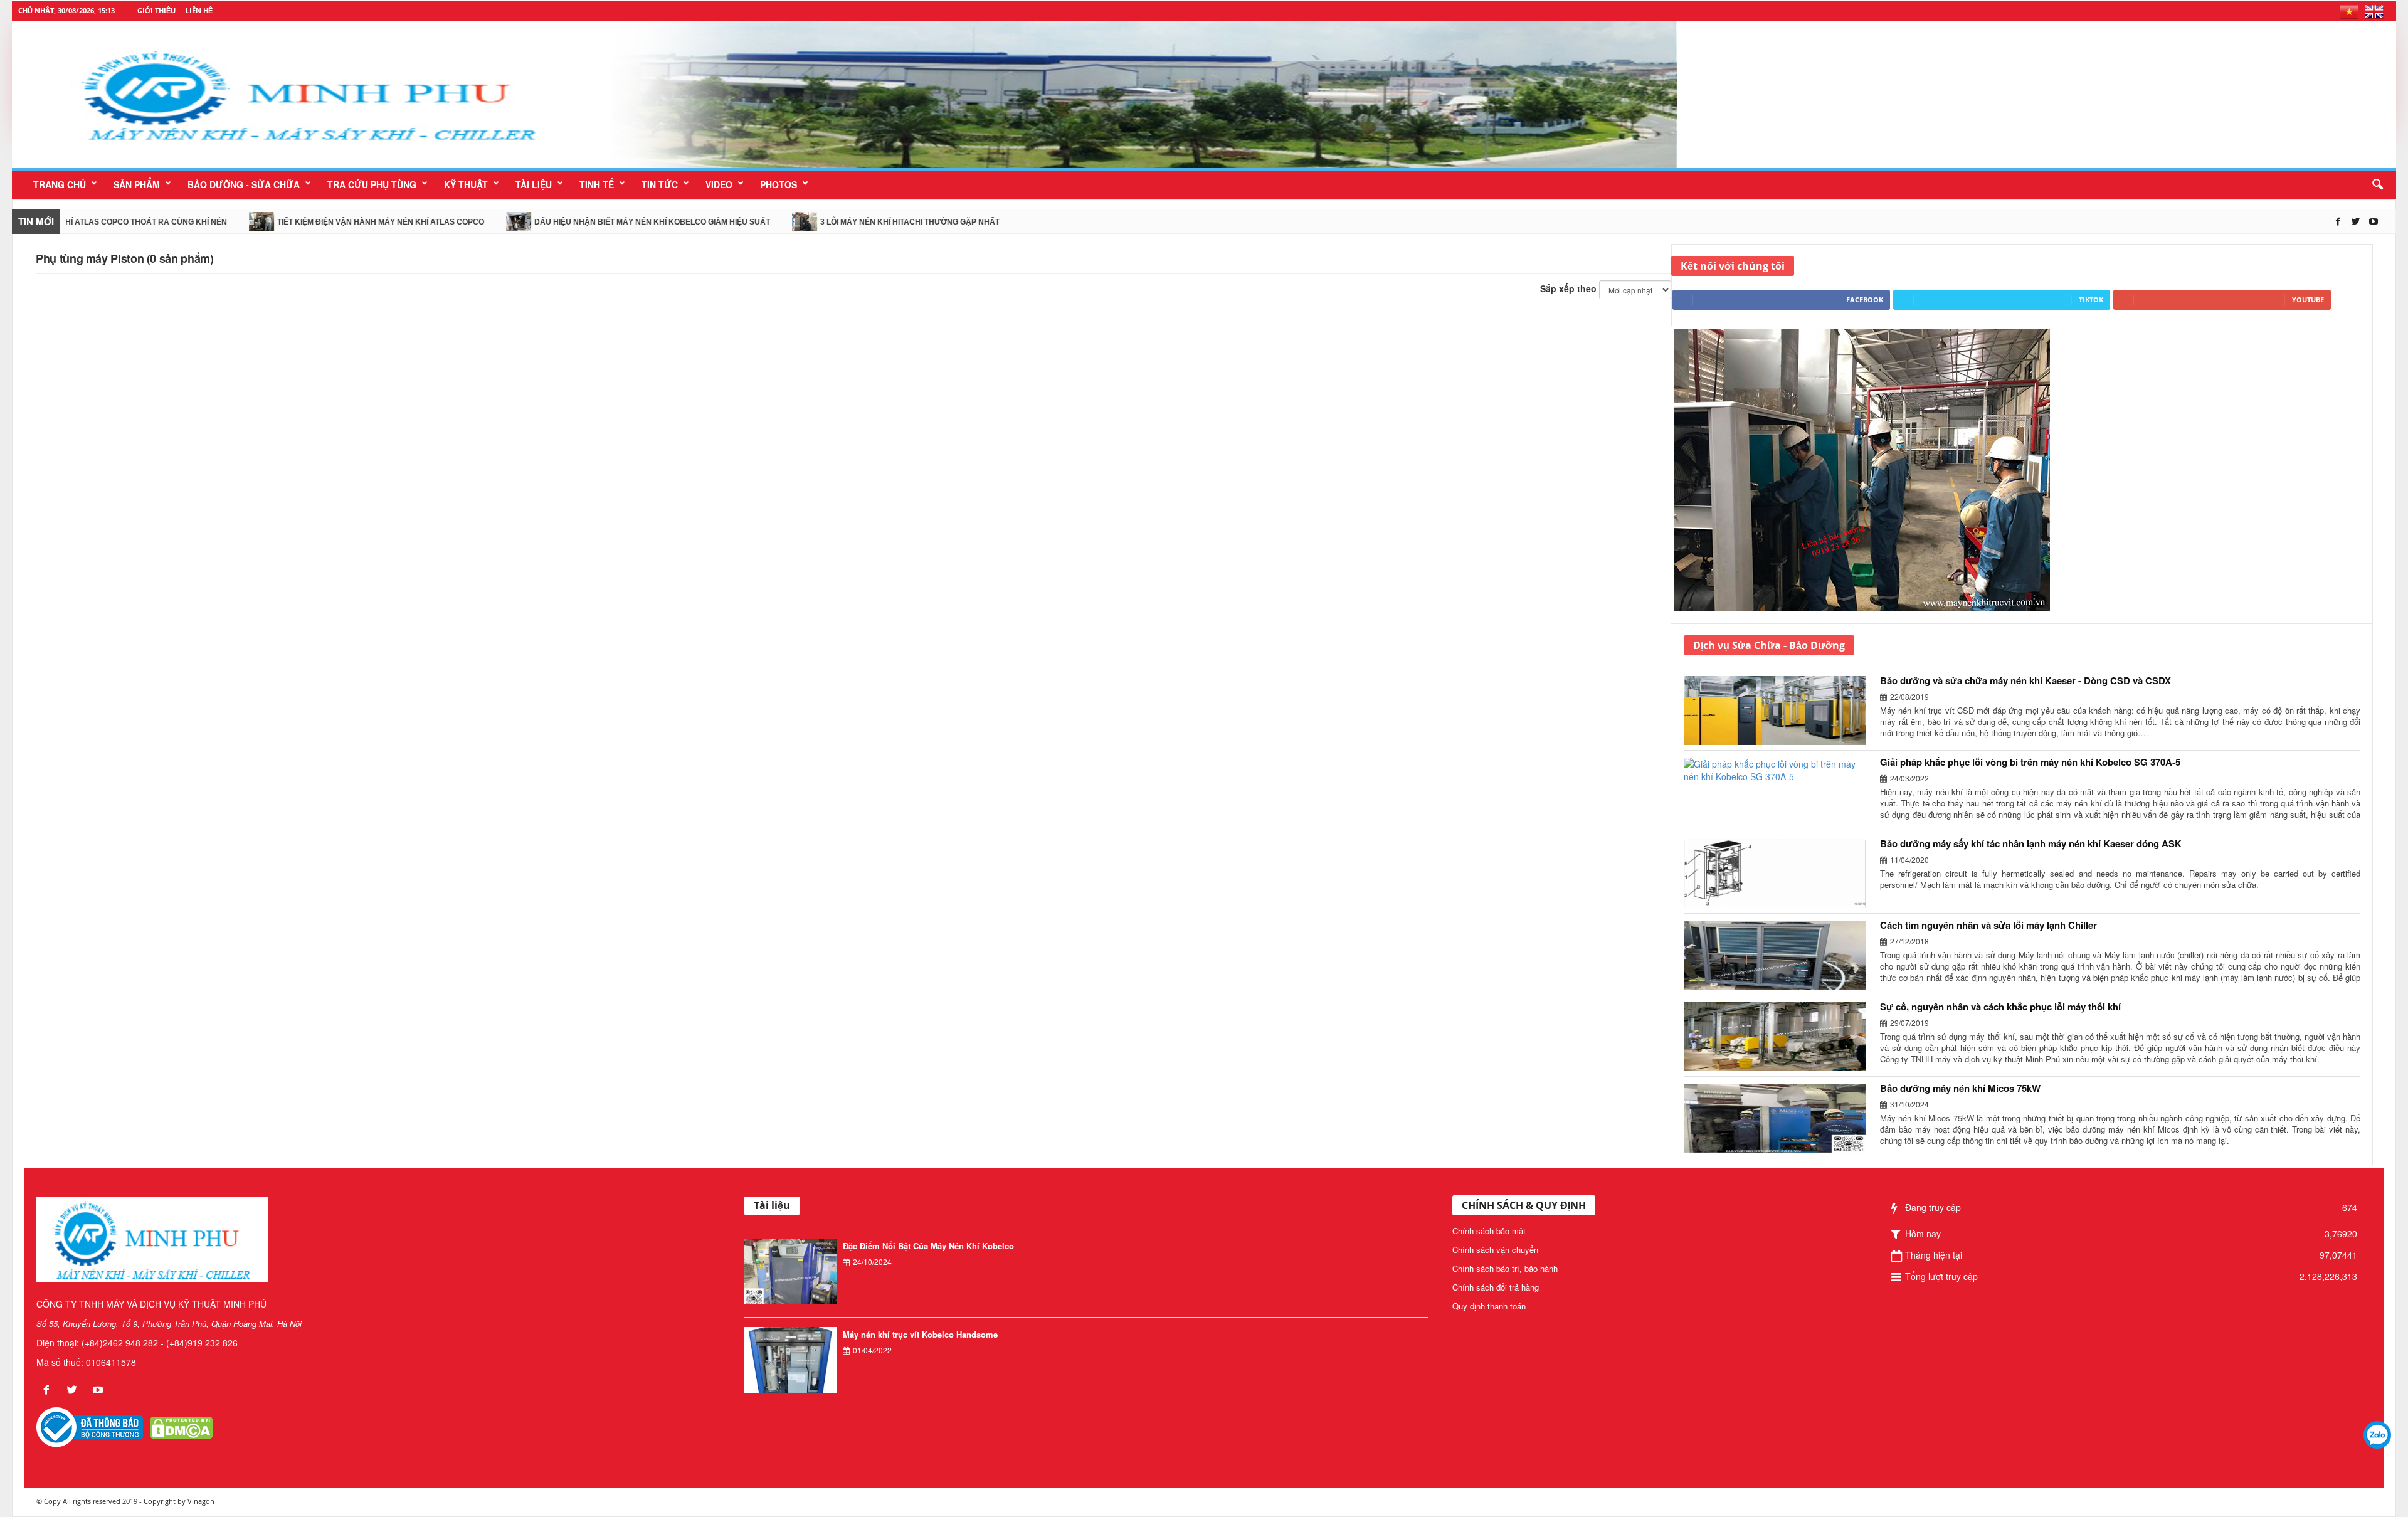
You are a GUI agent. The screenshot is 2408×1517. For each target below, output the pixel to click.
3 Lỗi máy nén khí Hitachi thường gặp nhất (819, 222)
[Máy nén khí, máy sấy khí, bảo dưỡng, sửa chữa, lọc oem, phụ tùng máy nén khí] (1144, 95)
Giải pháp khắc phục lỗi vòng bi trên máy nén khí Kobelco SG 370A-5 (2030, 762)
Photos (779, 184)
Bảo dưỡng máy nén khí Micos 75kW (1960, 1088)
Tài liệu (534, 184)
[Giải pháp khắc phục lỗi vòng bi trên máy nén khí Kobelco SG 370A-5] (1782, 792)
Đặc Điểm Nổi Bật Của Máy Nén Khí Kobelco (928, 1246)
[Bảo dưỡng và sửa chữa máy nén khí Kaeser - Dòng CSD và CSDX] (1782, 711)
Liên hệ (199, 10)
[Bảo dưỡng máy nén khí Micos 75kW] (1782, 1118)
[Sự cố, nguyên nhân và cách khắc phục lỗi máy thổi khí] (1782, 1037)
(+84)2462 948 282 (120, 1343)
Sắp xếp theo (1568, 288)
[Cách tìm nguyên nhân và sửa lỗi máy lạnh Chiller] (1782, 955)
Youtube (2308, 299)
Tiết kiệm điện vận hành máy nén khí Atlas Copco (290, 222)
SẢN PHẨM (137, 184)
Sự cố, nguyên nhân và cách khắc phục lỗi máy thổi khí (2000, 1007)
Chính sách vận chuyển (1495, 1250)
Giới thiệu (156, 10)
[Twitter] (2357, 221)
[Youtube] (2374, 221)
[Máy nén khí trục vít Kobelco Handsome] (790, 1361)
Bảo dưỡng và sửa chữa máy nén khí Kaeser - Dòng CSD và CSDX (2025, 680)
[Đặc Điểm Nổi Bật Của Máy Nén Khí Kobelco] (790, 1273)
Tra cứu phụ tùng (372, 184)
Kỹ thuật (466, 184)
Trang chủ (60, 184)
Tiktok (2091, 299)
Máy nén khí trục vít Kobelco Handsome (920, 1334)
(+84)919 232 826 (202, 1343)
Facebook (1865, 299)
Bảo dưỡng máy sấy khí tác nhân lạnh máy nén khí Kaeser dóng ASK (2031, 843)
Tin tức (660, 184)
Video (719, 184)
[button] (2377, 185)
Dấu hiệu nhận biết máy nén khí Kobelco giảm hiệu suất (561, 222)
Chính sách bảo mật (1489, 1231)
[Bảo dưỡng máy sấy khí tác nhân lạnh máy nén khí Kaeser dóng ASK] (1782, 874)
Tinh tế (597, 184)
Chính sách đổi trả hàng (1496, 1287)
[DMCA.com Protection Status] (181, 1427)
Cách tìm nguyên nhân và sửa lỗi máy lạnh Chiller (1988, 925)
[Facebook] (2340, 221)
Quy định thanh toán (1489, 1306)
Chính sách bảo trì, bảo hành (1505, 1268)
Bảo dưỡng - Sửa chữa (244, 184)
